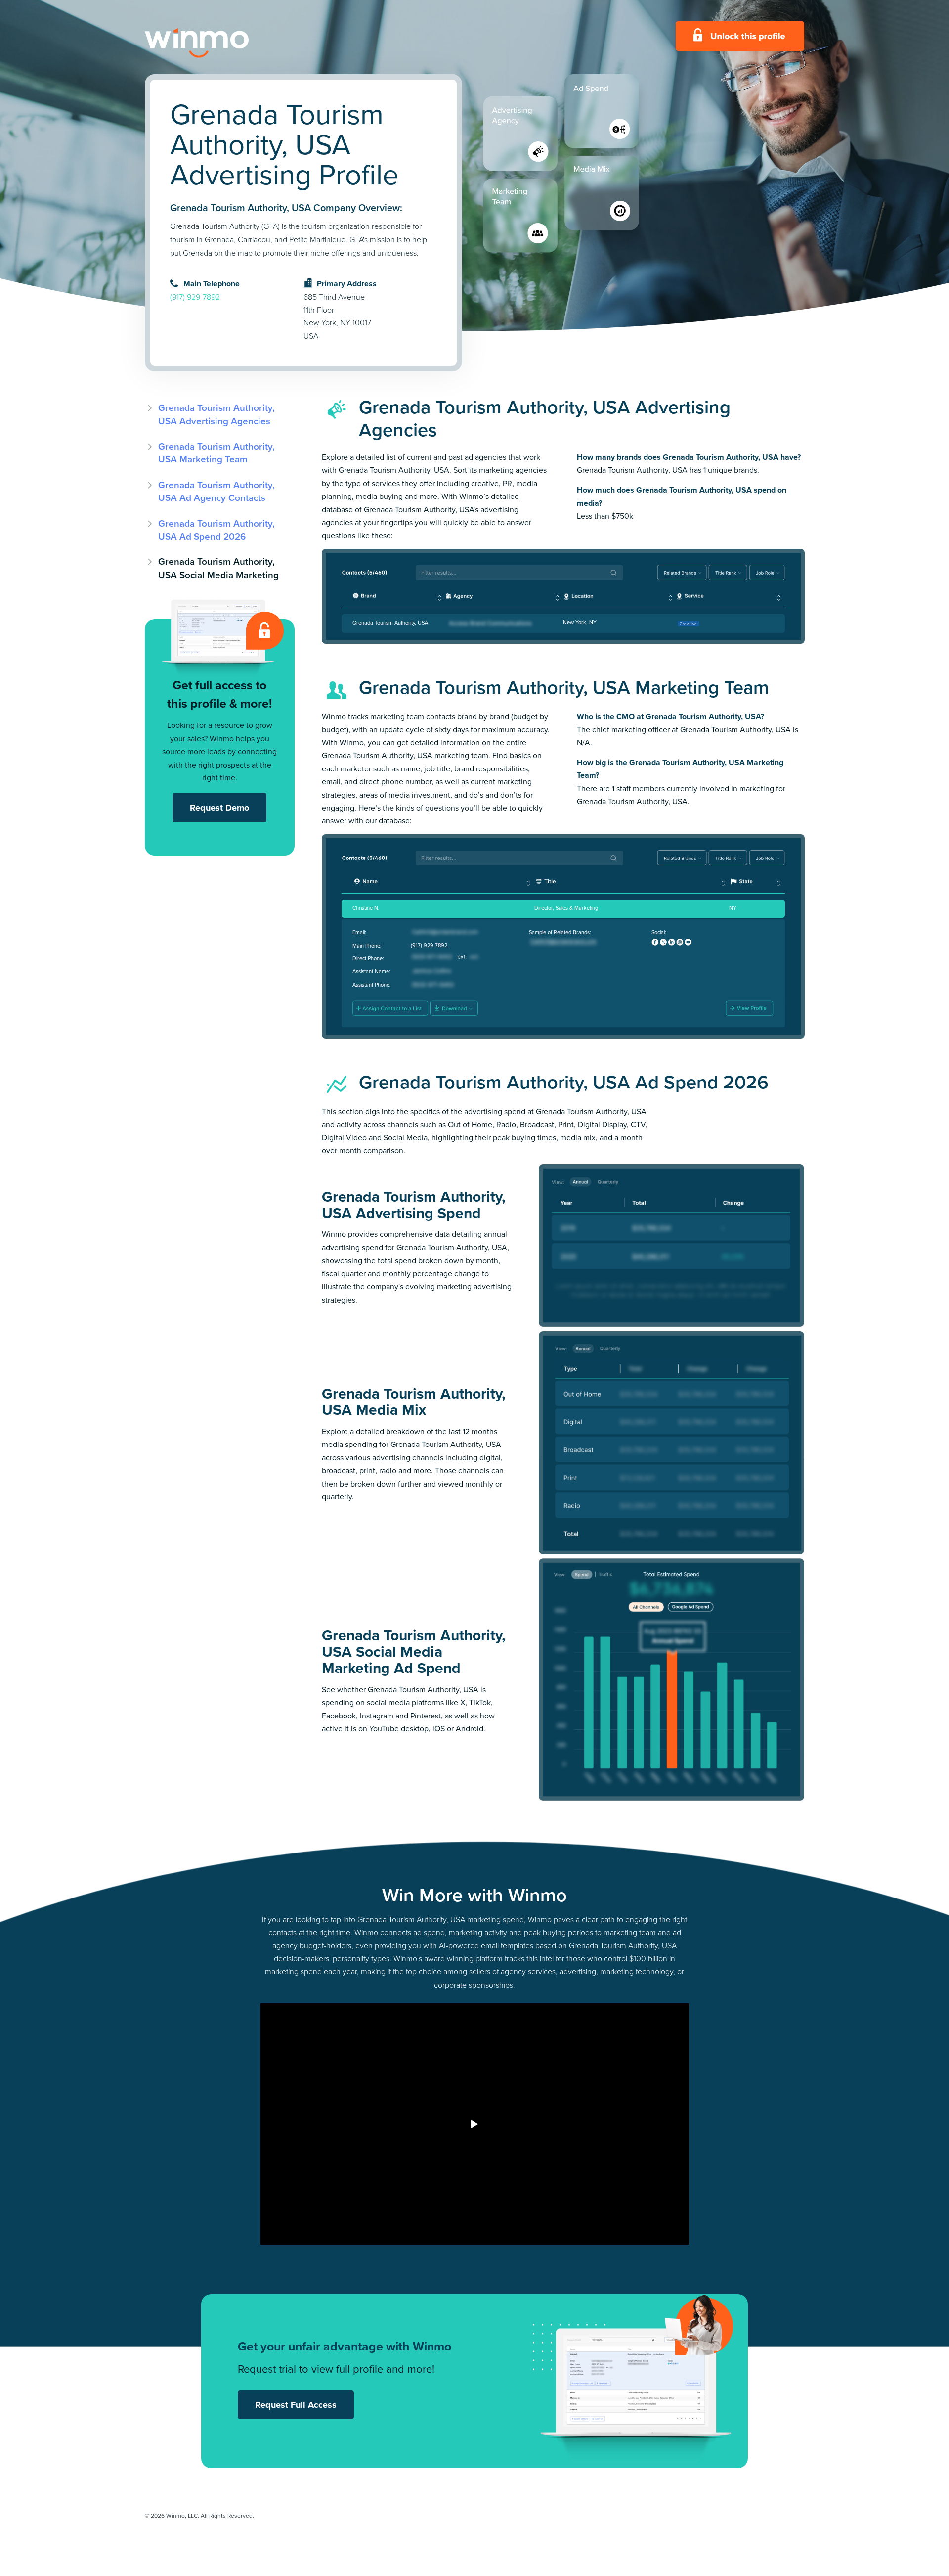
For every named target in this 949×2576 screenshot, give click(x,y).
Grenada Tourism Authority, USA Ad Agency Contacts (216, 491)
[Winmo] (219, 43)
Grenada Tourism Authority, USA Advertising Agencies (216, 414)
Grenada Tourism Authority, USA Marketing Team (216, 453)
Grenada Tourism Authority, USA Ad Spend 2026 (216, 530)
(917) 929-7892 (195, 297)
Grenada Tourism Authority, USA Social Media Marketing (218, 568)
